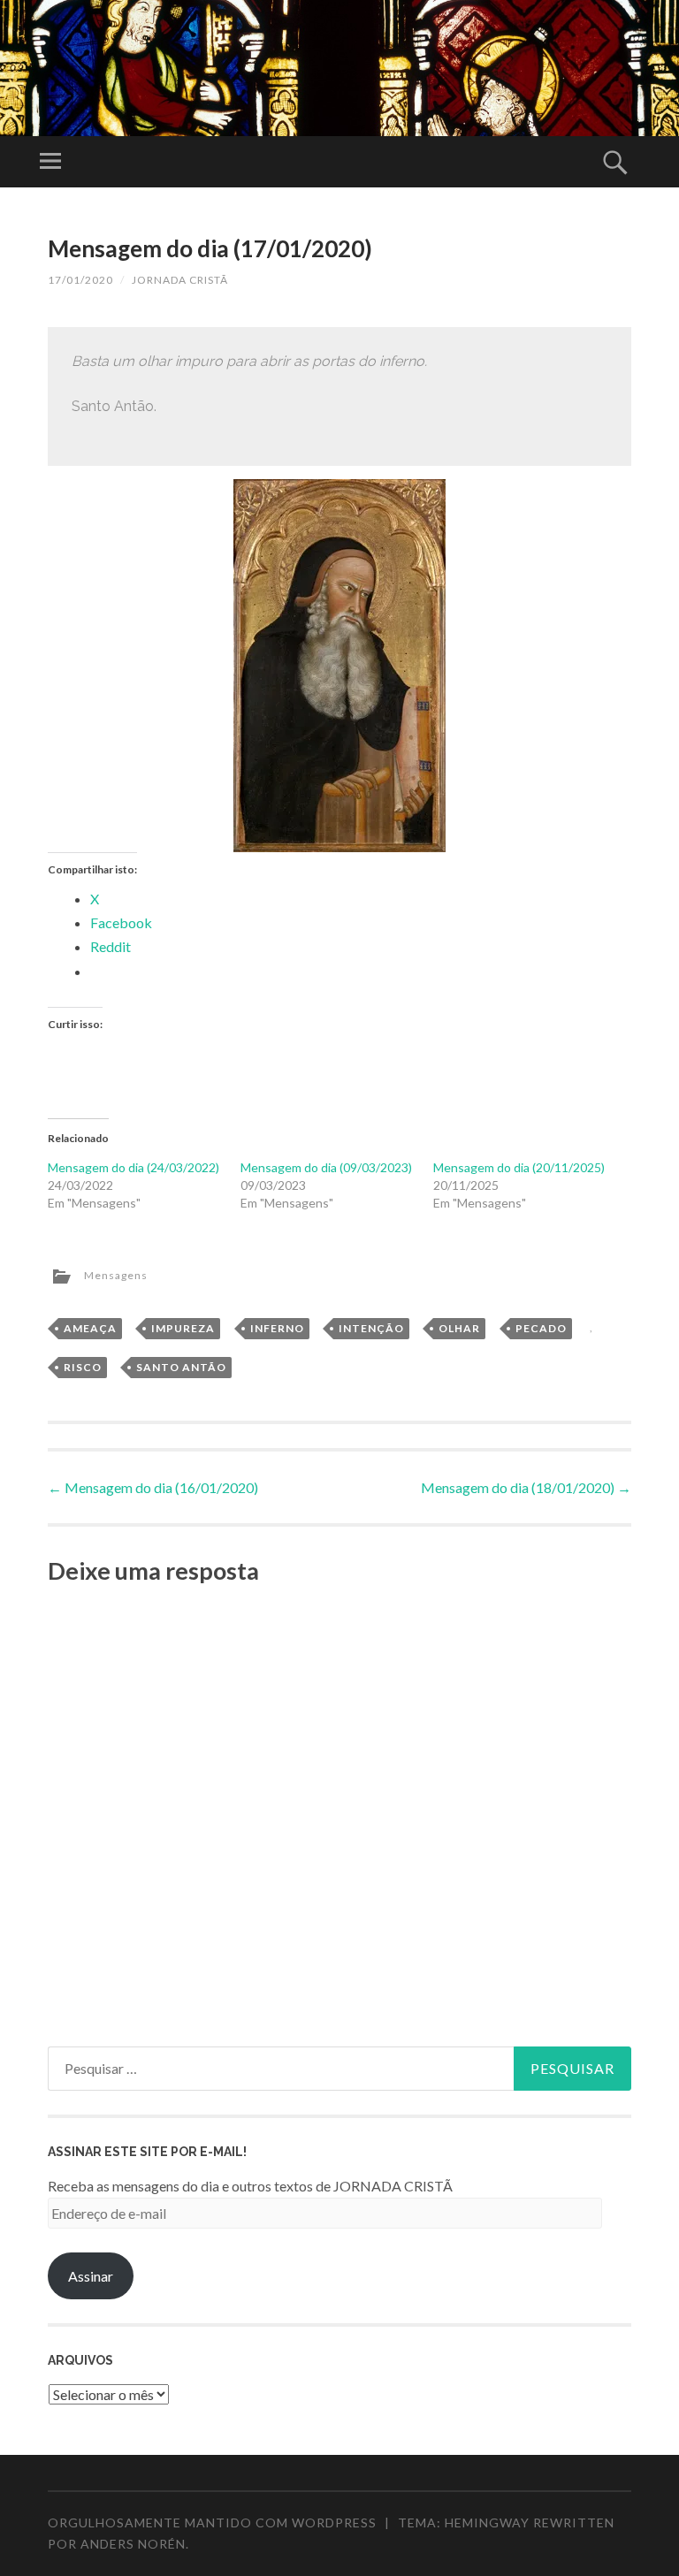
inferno (277, 1328)
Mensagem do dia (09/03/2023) (326, 1167)
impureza (183, 1328)
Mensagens (116, 1275)
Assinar (91, 2276)
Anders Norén (133, 2544)
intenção (371, 1328)
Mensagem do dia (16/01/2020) (153, 1487)
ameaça (90, 1328)
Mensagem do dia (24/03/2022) (134, 1167)
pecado (541, 1328)
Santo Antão (181, 1367)
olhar (459, 1328)
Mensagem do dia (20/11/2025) (519, 1167)
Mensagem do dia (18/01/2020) (526, 1487)
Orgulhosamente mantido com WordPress (212, 2523)
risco (83, 1367)
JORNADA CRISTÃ (180, 280)
